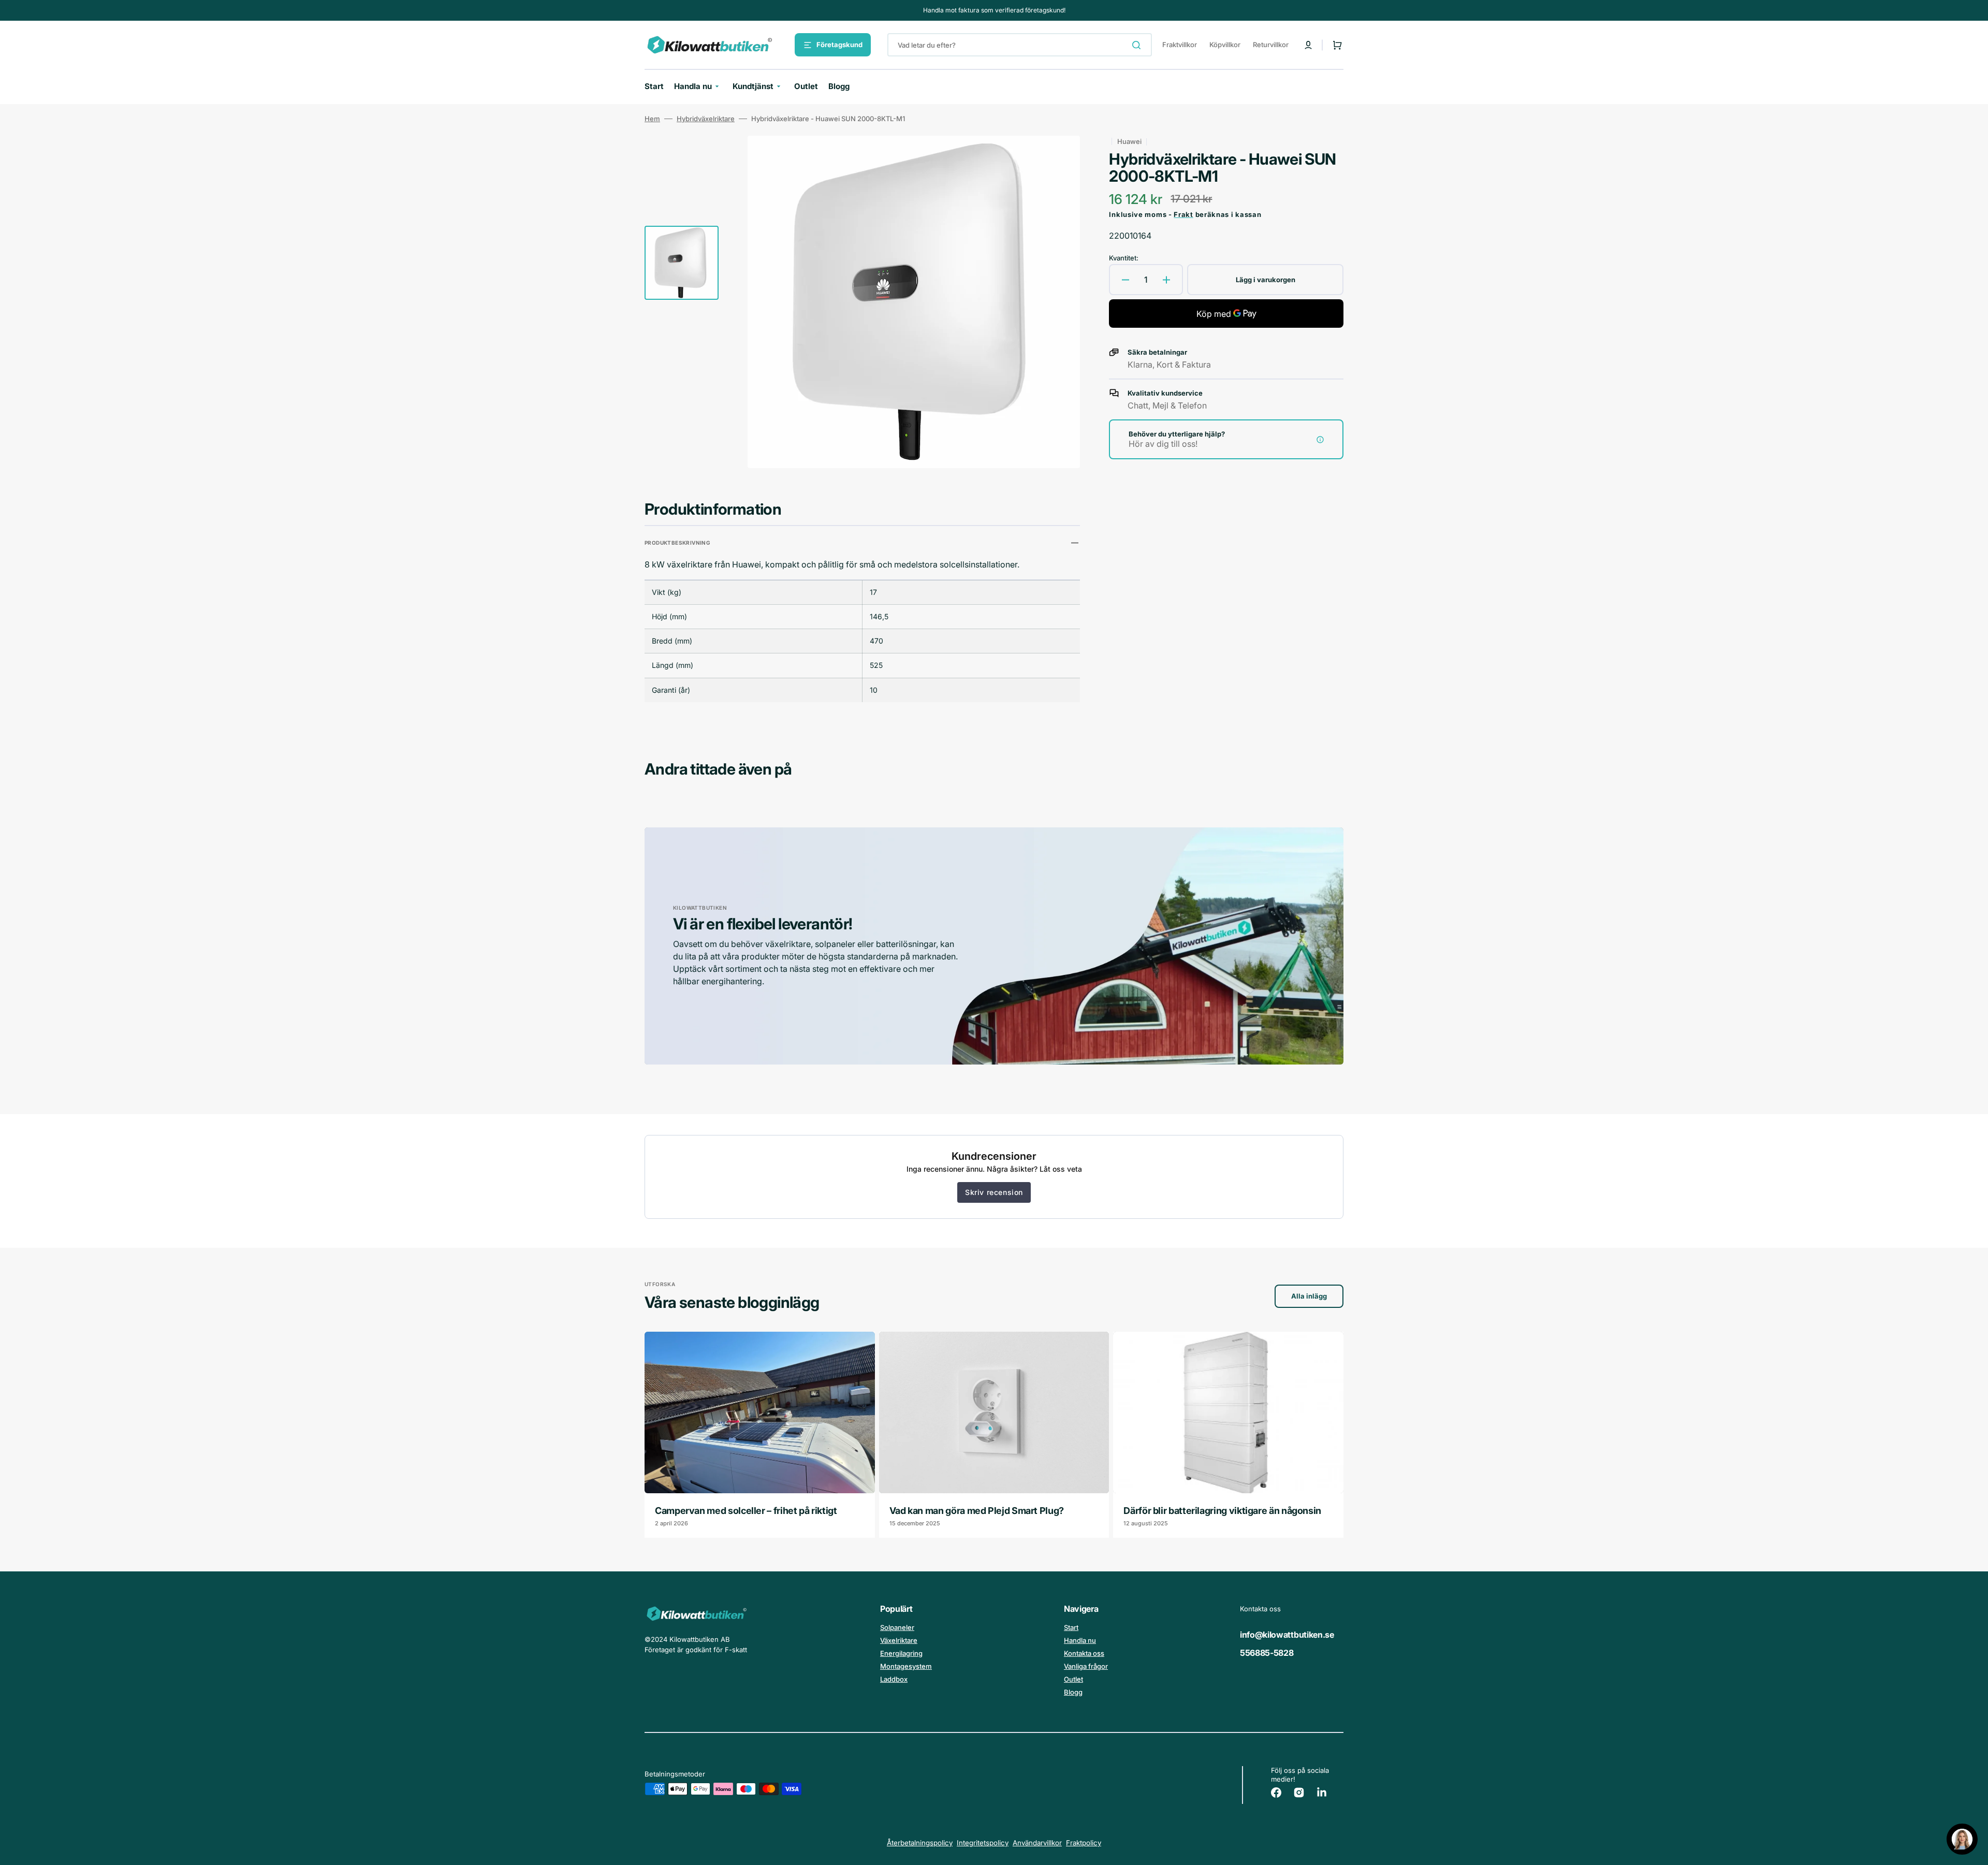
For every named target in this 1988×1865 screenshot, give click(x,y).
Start (1071, 1627)
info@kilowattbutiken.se (1287, 1635)
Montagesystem (906, 1666)
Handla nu (1080, 1640)
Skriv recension (994, 1192)
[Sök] (1138, 45)
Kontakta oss (1084, 1653)
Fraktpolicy (1084, 1843)
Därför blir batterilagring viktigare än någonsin (1222, 1511)
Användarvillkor (1037, 1843)
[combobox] (1020, 45)
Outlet (1073, 1679)
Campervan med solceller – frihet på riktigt (746, 1511)
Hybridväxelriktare (706, 119)
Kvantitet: (1124, 258)
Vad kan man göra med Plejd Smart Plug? (977, 1511)
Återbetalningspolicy (920, 1843)
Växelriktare (899, 1640)
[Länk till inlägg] (760, 1434)
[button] (1308, 45)
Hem (652, 119)
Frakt (1183, 214)
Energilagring (901, 1653)
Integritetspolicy (983, 1843)
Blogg (1073, 1692)
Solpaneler (897, 1627)
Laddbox (894, 1679)
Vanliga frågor (1086, 1666)
